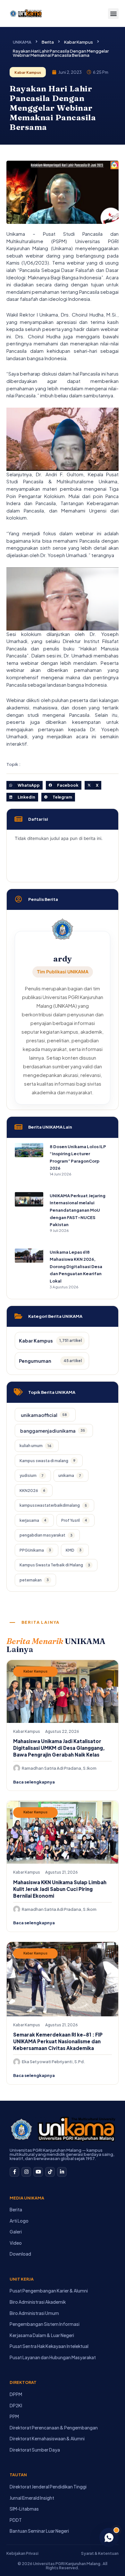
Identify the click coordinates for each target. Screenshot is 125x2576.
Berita (48, 42)
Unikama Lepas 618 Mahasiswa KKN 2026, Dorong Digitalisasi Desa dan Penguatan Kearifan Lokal (76, 1267)
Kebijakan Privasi (22, 2553)
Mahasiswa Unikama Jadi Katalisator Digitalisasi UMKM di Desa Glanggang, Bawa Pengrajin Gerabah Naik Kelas (59, 1748)
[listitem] (45, 1415)
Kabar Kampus (79, 42)
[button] (113, 14)
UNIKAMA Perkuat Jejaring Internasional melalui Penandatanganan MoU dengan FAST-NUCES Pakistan (78, 1210)
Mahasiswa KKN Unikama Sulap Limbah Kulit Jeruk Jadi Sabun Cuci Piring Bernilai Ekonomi (60, 1889)
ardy (63, 959)
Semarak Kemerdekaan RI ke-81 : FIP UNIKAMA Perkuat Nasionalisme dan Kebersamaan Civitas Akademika (58, 2041)
